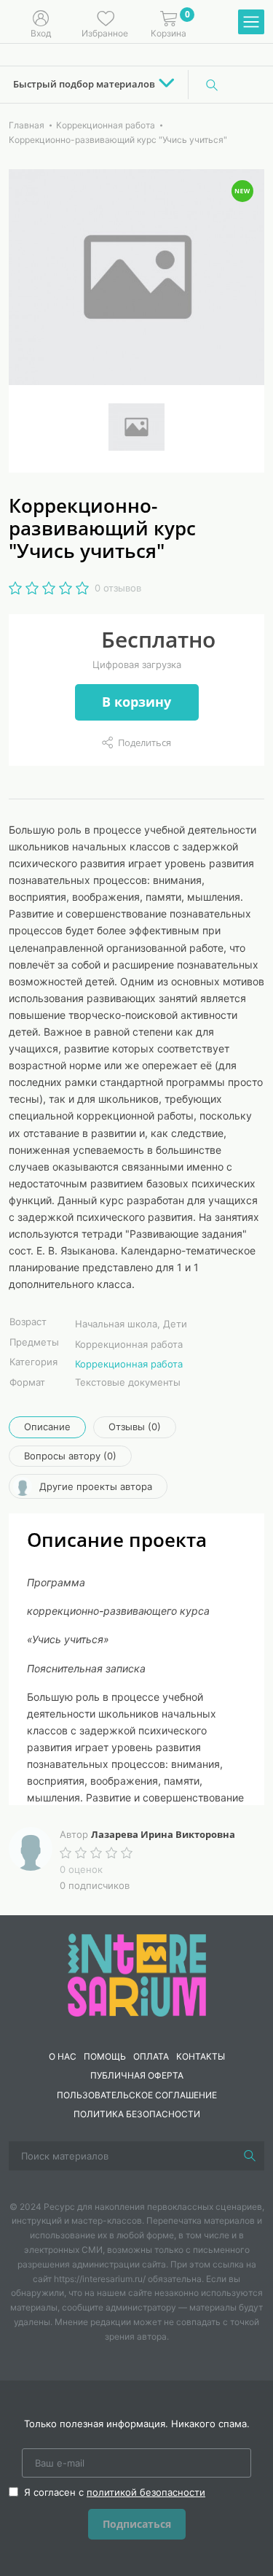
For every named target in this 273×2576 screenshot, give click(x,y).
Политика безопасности (137, 2114)
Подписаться (137, 2524)
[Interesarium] (137, 1974)
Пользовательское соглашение (137, 2095)
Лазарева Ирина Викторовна (163, 1834)
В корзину (136, 702)
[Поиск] (212, 85)
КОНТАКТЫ (201, 2056)
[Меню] (251, 23)
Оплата (151, 2056)
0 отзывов (118, 588)
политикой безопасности (146, 2492)
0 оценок (81, 1869)
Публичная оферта (137, 2075)
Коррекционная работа (129, 1364)
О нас (63, 2056)
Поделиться (145, 742)
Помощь (105, 2056)
